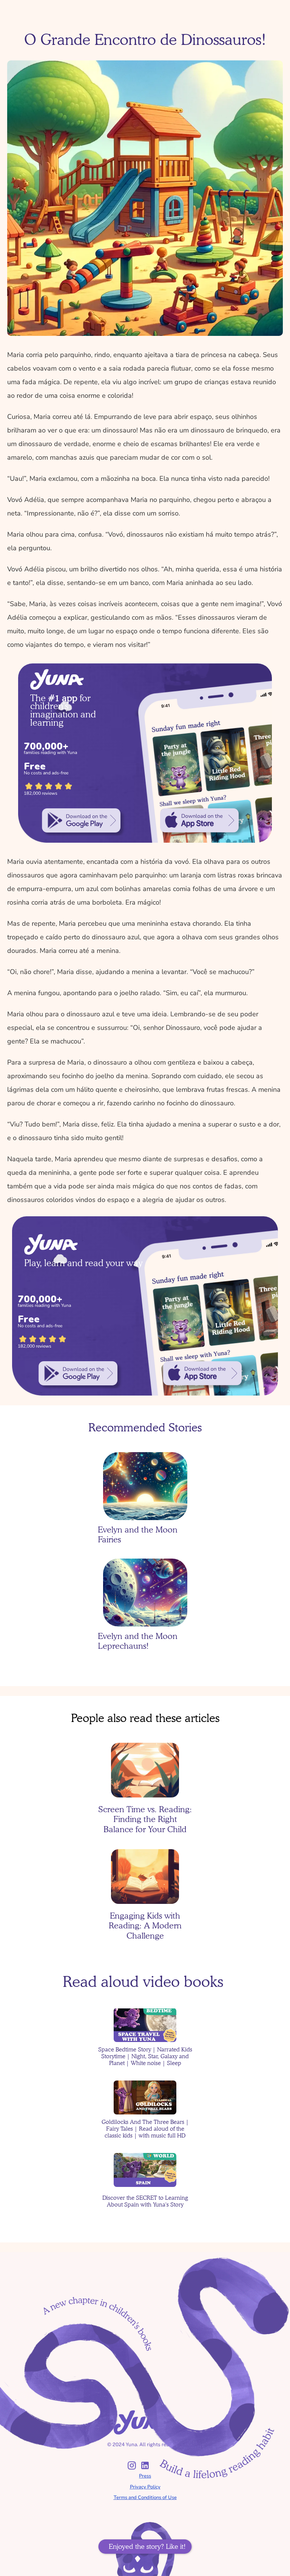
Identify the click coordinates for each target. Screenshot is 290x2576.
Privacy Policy (145, 2487)
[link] (81, 820)
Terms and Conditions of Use (145, 2498)
